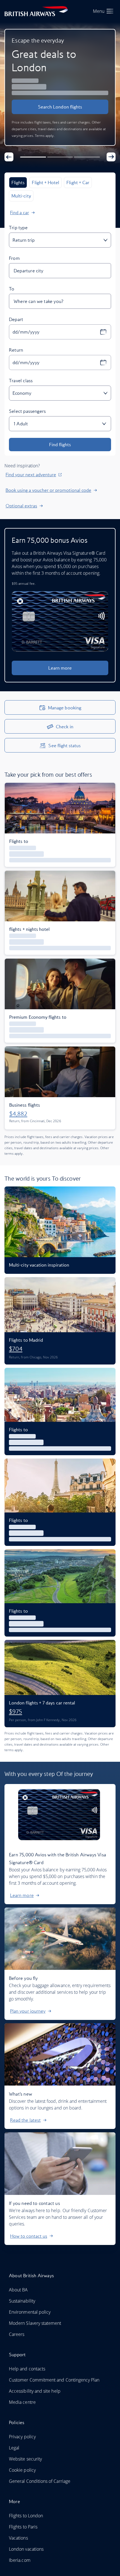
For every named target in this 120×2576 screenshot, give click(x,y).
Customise (83, 1337)
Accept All (37, 1337)
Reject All (60, 1356)
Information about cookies (40, 1317)
